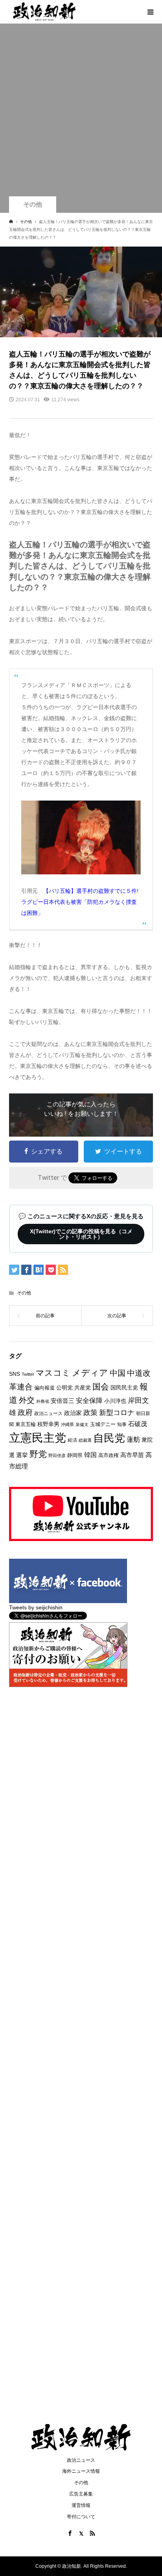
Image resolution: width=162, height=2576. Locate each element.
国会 (101, 1387)
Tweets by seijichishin (36, 1607)
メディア (90, 1373)
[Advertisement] (81, 112)
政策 (90, 1413)
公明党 (64, 1388)
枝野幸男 (48, 1424)
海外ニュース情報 (81, 2471)
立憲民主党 (38, 1438)
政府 (25, 1412)
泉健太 (82, 1424)
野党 (38, 1454)
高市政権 (109, 1455)
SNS (15, 1374)
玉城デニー (103, 1424)
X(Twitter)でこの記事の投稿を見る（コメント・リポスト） (81, 1234)
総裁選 (85, 1440)
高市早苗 (132, 1455)
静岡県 (75, 1455)
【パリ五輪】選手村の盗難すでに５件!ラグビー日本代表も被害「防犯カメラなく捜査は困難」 (80, 902)
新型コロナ (117, 1413)
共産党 (83, 1388)
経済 (72, 1440)
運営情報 (81, 2505)
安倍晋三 (63, 1401)
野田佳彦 (57, 1455)
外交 (27, 1400)
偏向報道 (44, 1388)
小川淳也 (115, 1401)
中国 (118, 1373)
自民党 (109, 1438)
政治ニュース (48, 1413)
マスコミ (53, 1373)
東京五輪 (26, 1424)
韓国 (90, 1455)
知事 (122, 1424)
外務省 (43, 1401)
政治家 (73, 1413)
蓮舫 (133, 1440)
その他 (33, 204)
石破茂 (138, 1424)
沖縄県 (67, 1424)
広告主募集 (81, 2494)
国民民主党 (124, 1388)
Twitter (28, 1374)
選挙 (22, 1455)
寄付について (81, 2517)
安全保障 (89, 1401)
